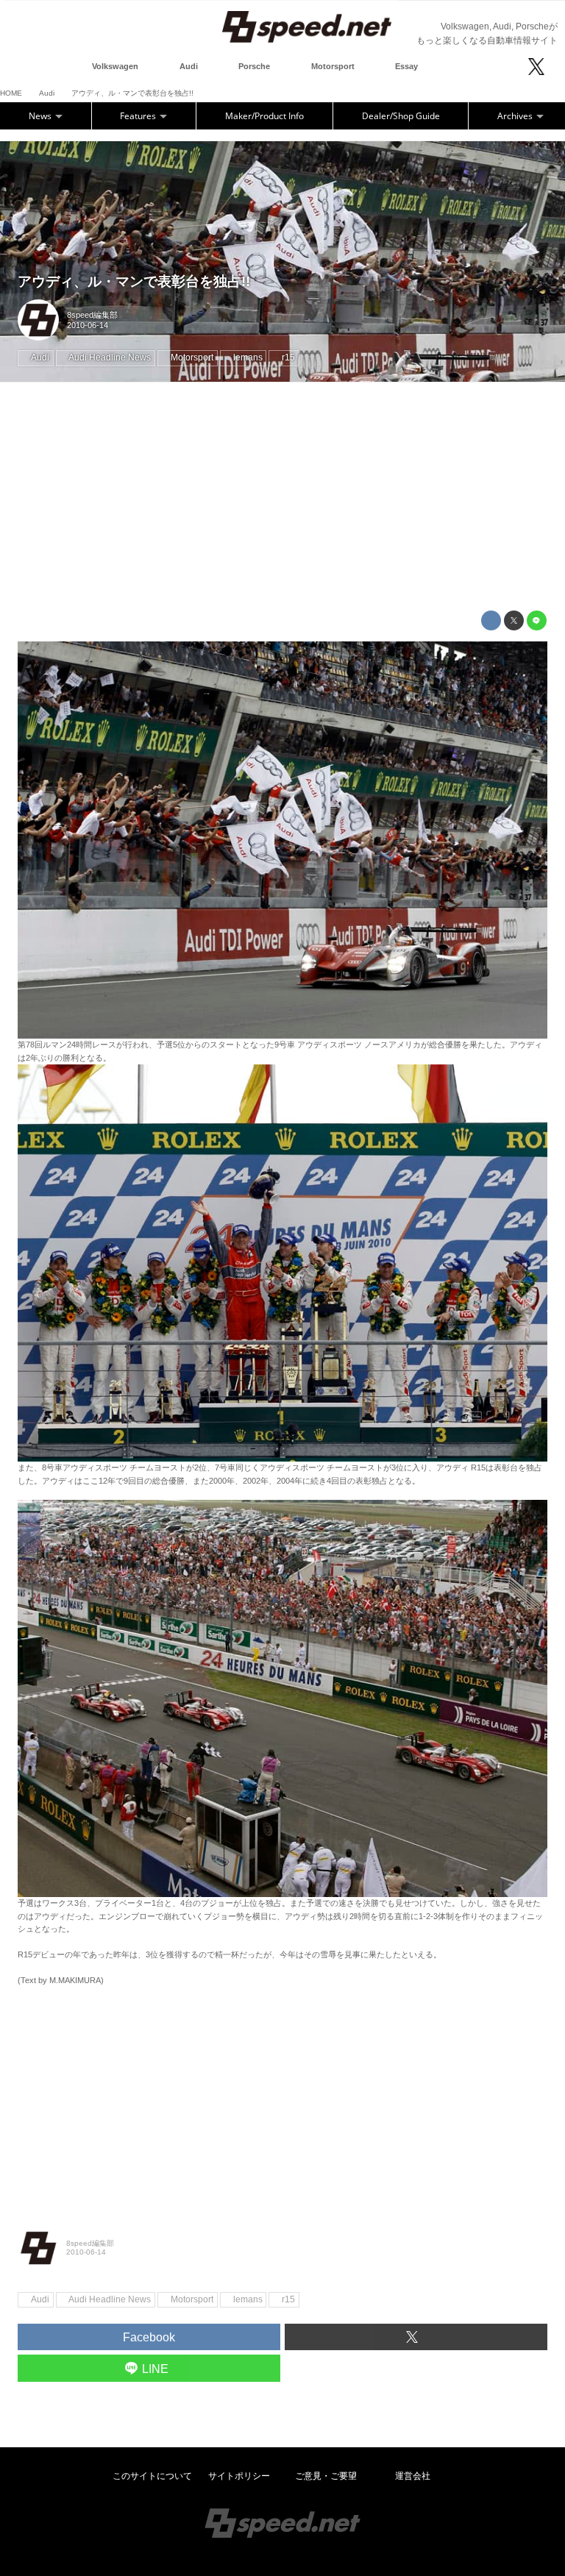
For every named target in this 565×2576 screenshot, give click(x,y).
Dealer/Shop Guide (401, 116)
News (41, 116)
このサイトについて (152, 2476)
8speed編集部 (92, 315)
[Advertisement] (282, 497)
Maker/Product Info (264, 116)
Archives (516, 116)
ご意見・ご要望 (326, 2476)
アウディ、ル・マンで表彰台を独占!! (134, 281)
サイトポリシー (239, 2476)
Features (139, 116)
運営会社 (413, 2476)
